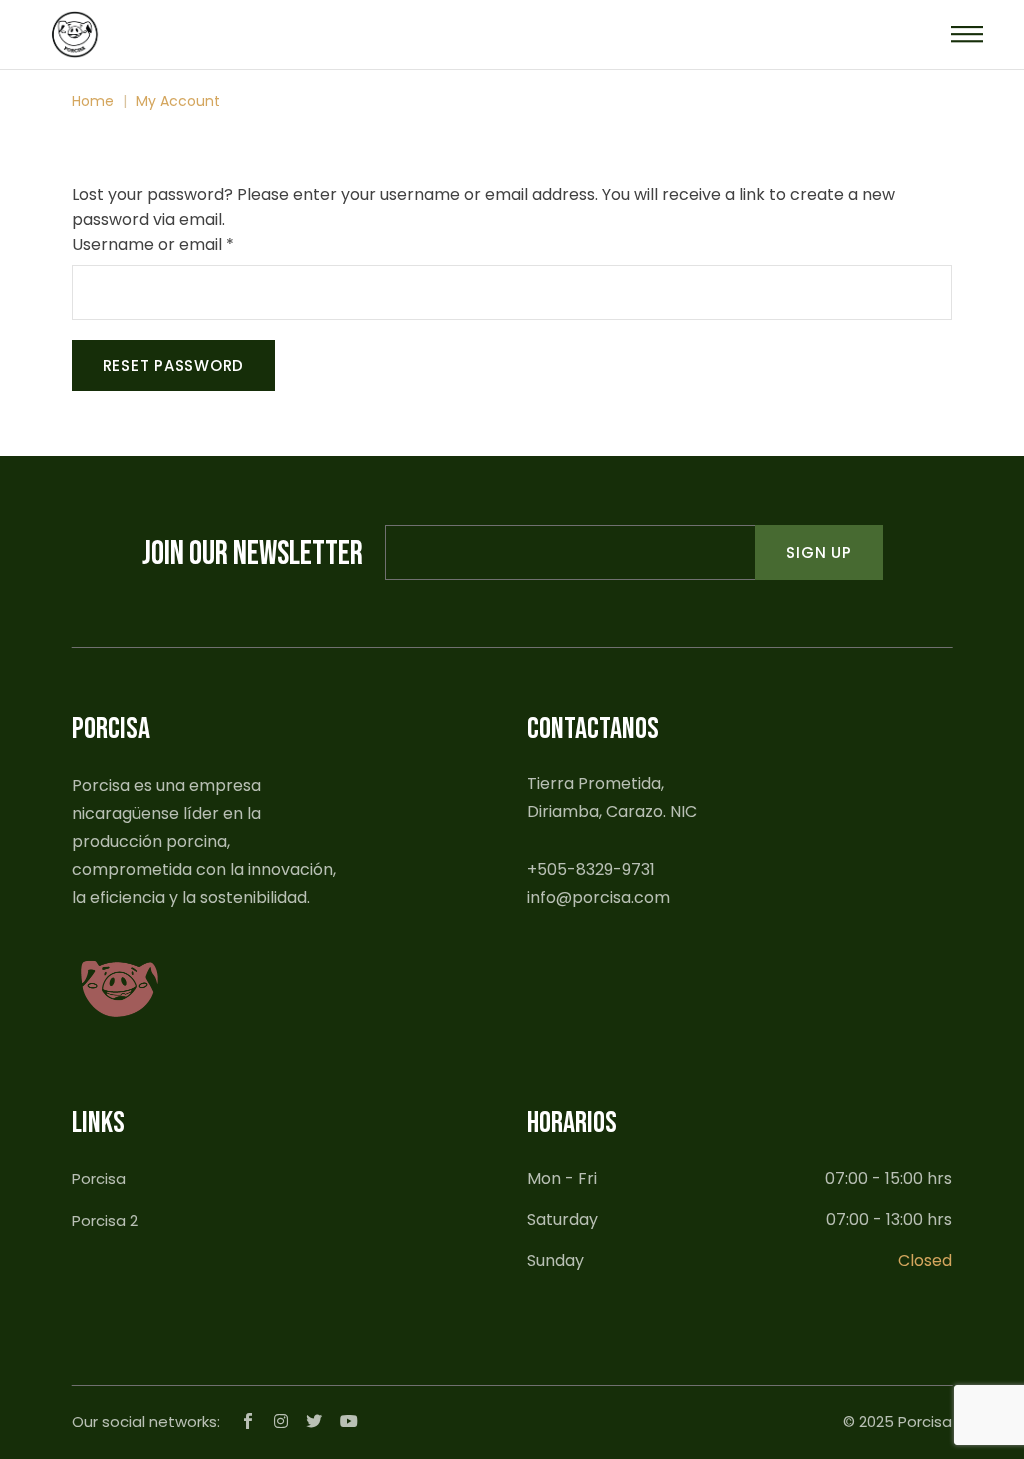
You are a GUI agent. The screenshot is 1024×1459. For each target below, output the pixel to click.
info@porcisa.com (598, 897)
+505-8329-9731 (591, 869)
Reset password (174, 365)
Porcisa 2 (105, 1220)
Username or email (187, 244)
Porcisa (99, 1178)
